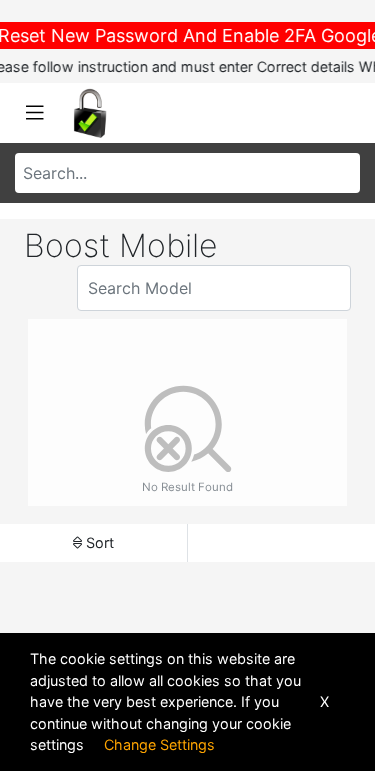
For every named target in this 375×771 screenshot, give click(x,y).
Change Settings (159, 744)
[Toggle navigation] (35, 113)
